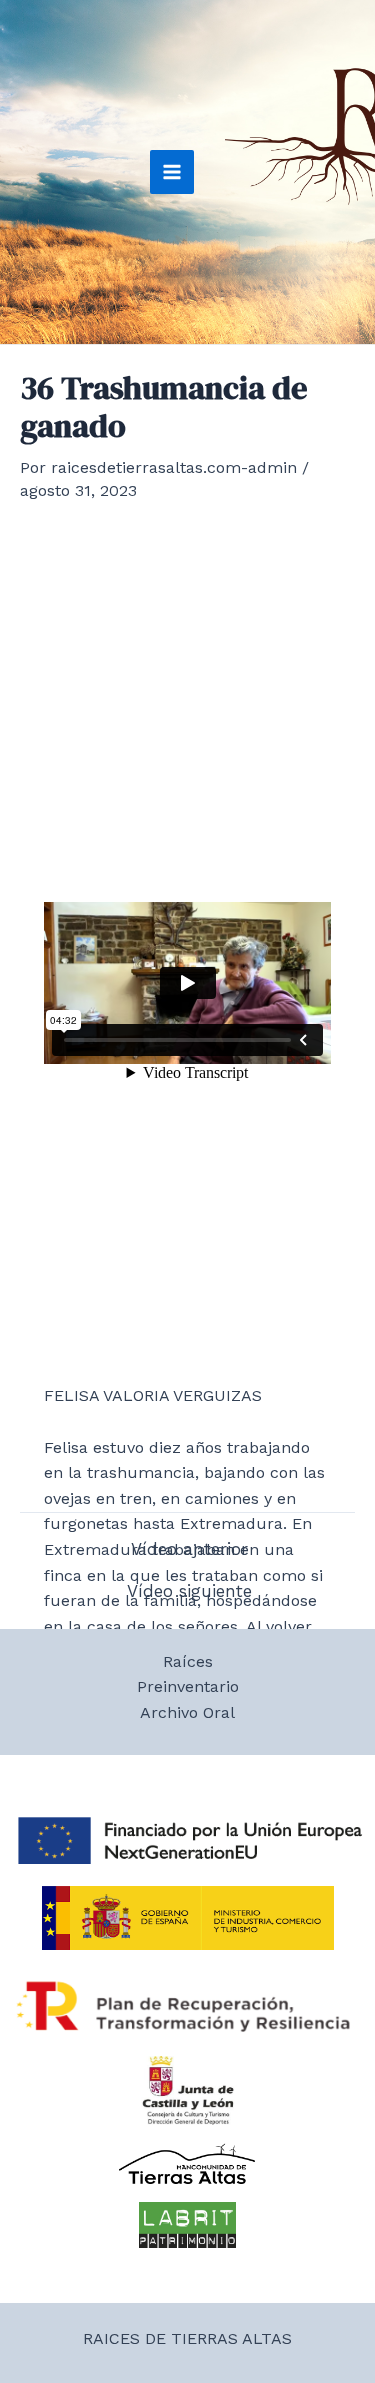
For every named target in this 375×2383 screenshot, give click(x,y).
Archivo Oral (187, 1712)
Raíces (188, 1661)
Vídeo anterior (189, 1549)
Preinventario (188, 1686)
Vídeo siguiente (189, 1591)
